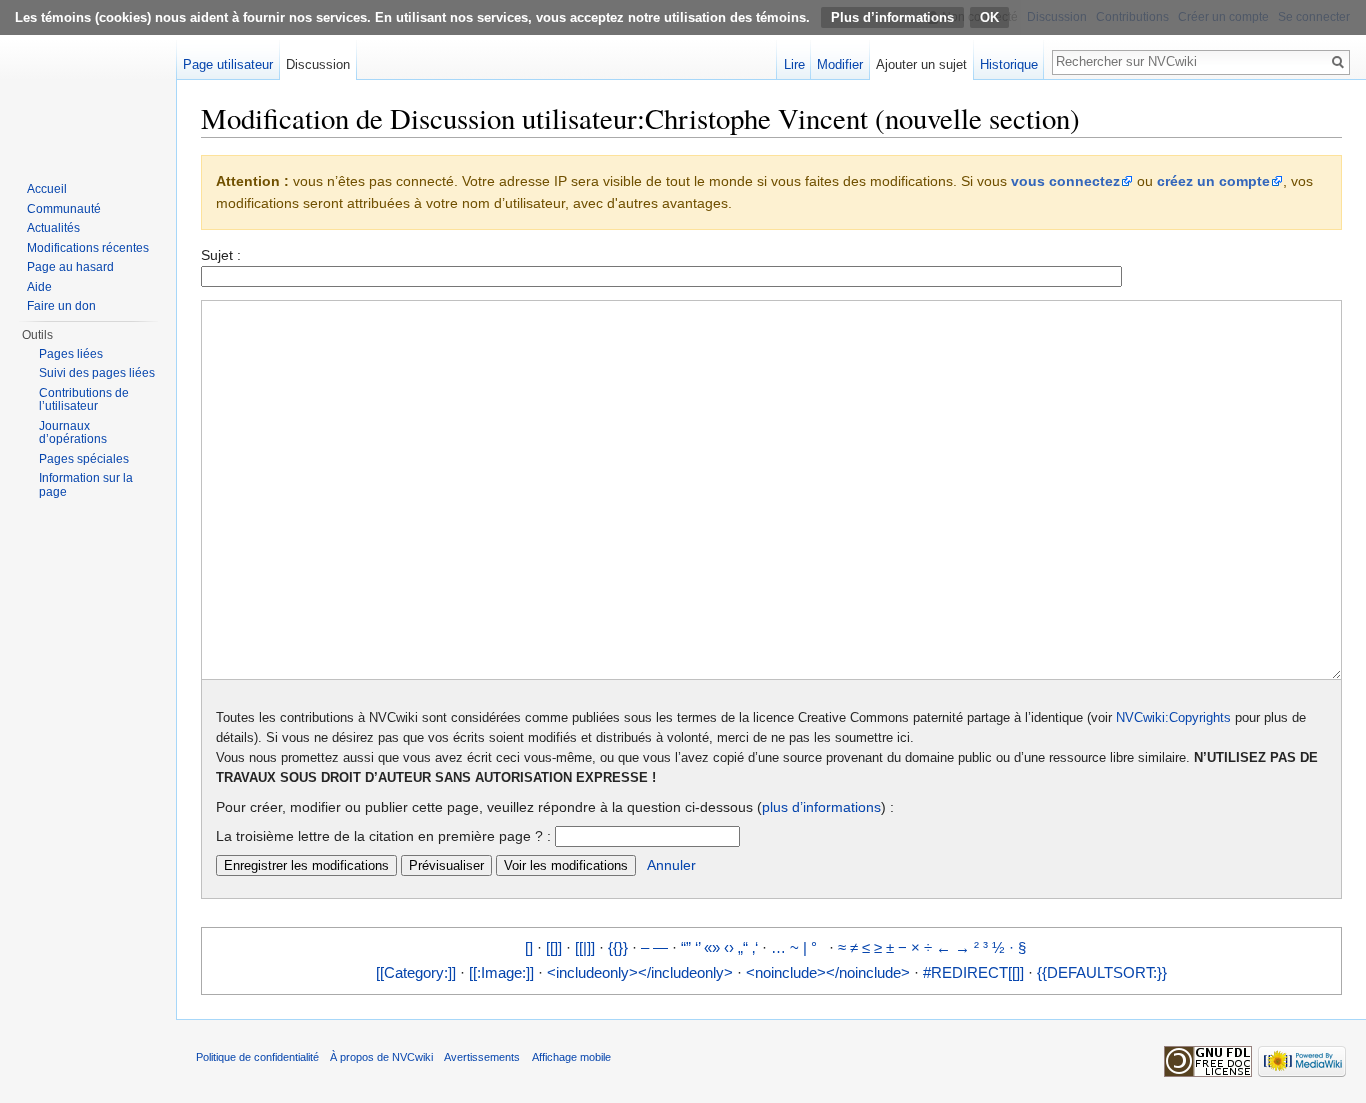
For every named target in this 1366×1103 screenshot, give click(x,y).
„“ (743, 947)
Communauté (64, 209)
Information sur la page (86, 485)
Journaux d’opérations (73, 433)
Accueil (47, 189)
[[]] (554, 947)
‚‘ (755, 947)
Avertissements (482, 1057)
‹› (729, 947)
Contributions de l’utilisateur (84, 400)
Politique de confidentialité (257, 1057)
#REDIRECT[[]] (973, 972)
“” (686, 947)
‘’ (697, 947)
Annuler (671, 865)
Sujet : (221, 255)
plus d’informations (821, 807)
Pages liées (71, 354)
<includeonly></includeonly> (640, 972)
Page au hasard (70, 267)
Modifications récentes (88, 248)
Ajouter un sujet (921, 64)
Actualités (53, 228)
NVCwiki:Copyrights (1173, 718)
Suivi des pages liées (97, 373)
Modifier (840, 64)
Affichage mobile (571, 1057)
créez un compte (1213, 181)
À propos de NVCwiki (381, 1057)
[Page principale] (88, 80)
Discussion (318, 64)
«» (712, 947)
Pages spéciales (84, 459)
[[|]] (585, 947)
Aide (39, 287)
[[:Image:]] (501, 972)
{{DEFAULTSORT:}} (1102, 972)
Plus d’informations (892, 17)
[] (529, 947)
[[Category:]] (416, 972)
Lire (794, 64)
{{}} (618, 947)
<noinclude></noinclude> (828, 972)
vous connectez (1065, 181)
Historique (1009, 64)
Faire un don (61, 306)
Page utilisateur (228, 64)
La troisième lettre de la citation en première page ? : (383, 836)
